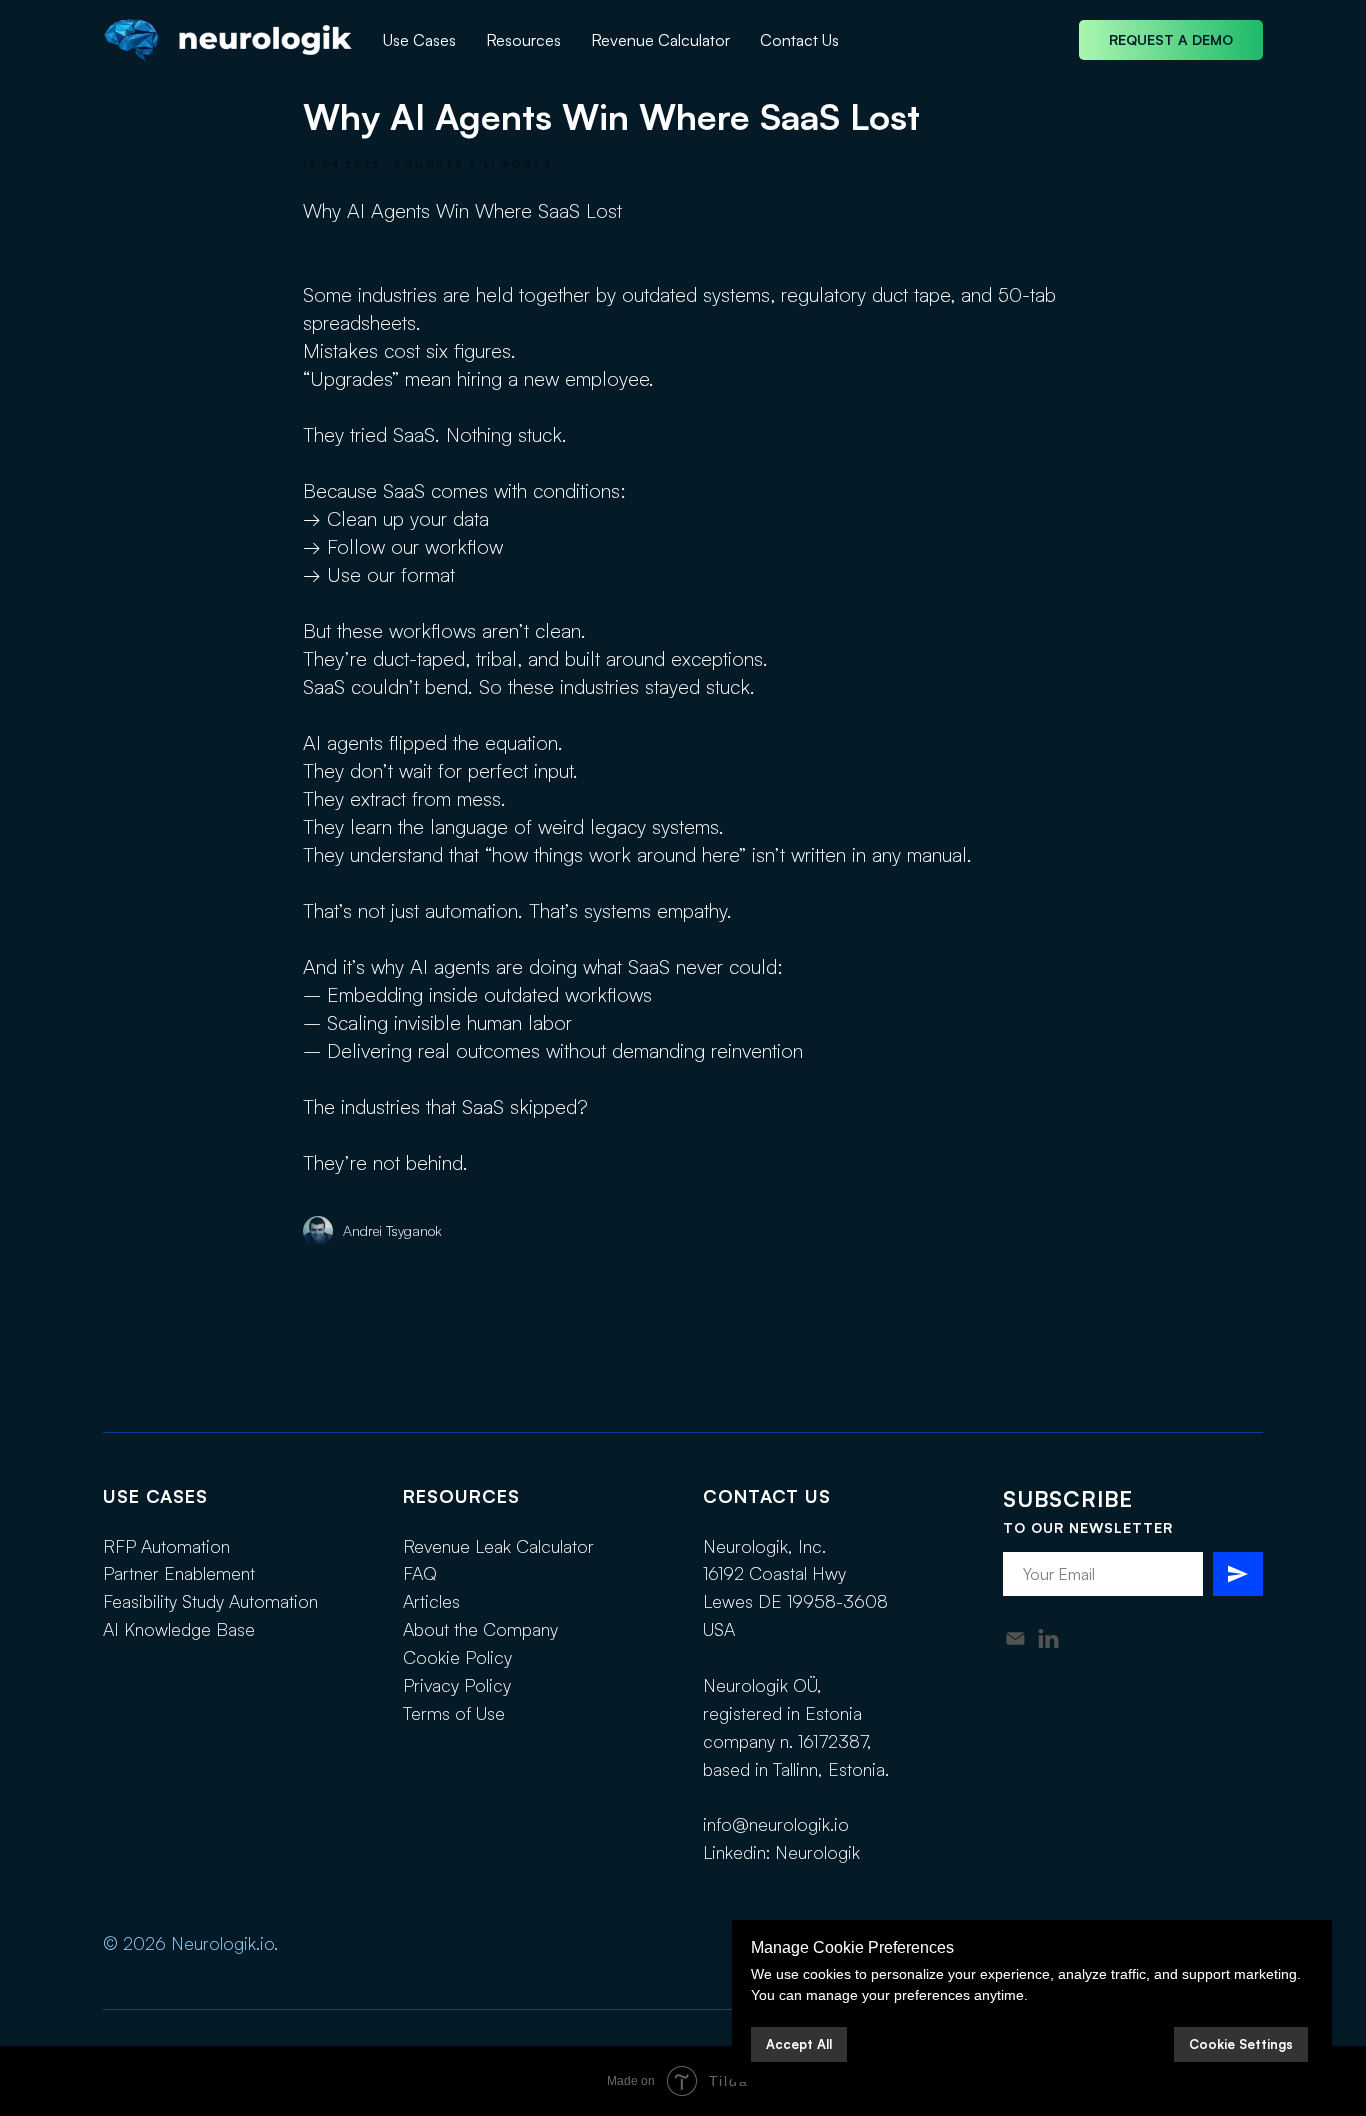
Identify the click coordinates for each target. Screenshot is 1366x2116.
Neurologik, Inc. (764, 1546)
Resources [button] (523, 40)
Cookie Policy (457, 1657)
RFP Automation (166, 1546)
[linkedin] (1048, 1638)
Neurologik (817, 1852)
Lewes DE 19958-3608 (795, 1601)
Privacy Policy (457, 1685)
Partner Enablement (179, 1573)
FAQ (420, 1573)
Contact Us (799, 40)
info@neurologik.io (776, 1824)
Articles (431, 1601)
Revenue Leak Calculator (498, 1546)
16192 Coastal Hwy (774, 1573)
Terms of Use (454, 1713)
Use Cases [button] (419, 40)
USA (719, 1629)
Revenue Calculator (660, 40)
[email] (1015, 1638)
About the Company (480, 1629)
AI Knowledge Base (179, 1629)
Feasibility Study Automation (210, 1601)
